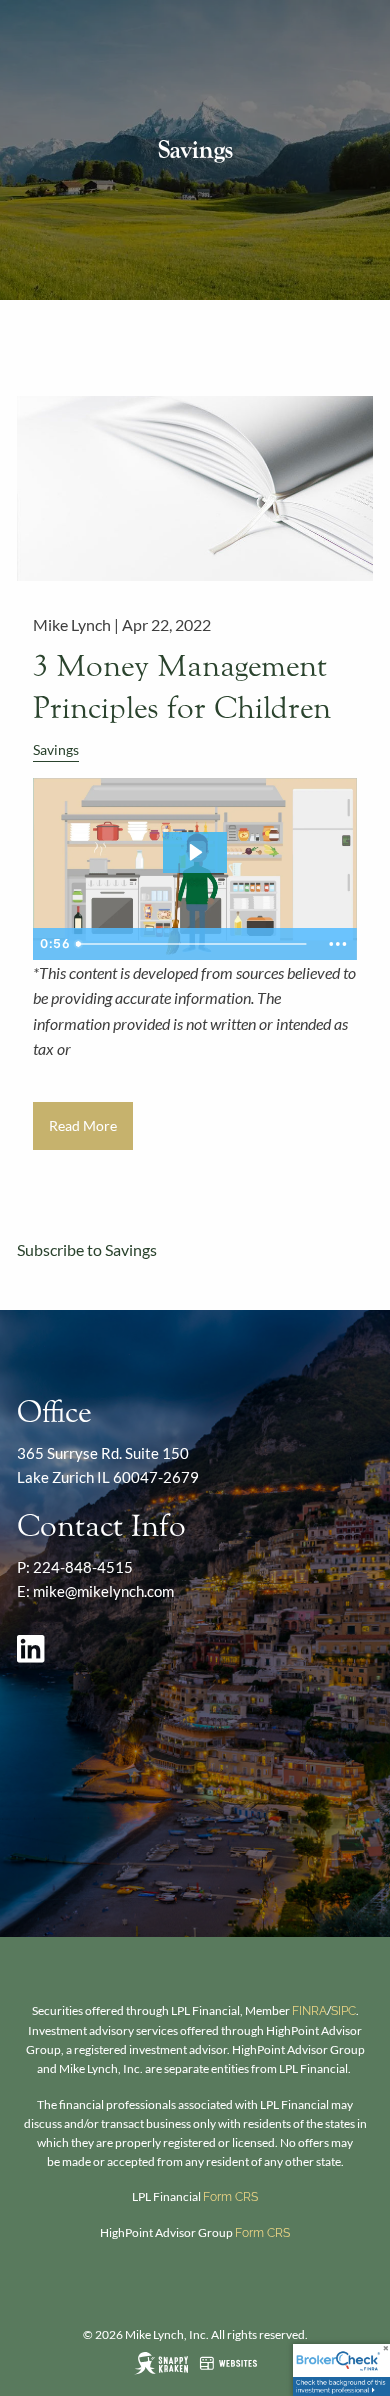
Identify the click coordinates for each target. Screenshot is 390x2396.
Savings (56, 749)
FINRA (309, 2011)
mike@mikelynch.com (103, 1591)
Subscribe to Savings (87, 1249)
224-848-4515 (83, 1567)
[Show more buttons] (338, 944)
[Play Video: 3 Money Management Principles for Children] (194, 852)
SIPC (343, 2011)
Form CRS (230, 2197)
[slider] (193, 944)
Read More (83, 1125)
